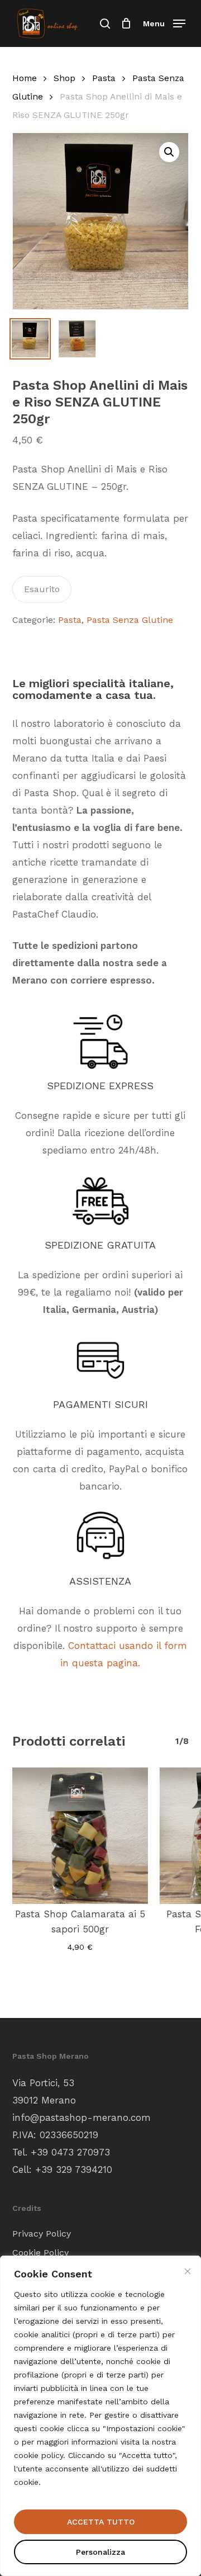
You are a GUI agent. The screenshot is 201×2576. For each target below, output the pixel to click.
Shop (64, 78)
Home (25, 78)
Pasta (104, 78)
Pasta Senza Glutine (130, 620)
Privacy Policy (42, 2234)
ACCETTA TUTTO (101, 2522)
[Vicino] (188, 2271)
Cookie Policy (40, 2253)
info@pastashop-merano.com (82, 2117)
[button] (164, 23)
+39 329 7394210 (74, 2169)
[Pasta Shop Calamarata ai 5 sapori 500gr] (80, 1836)
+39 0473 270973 (70, 2152)
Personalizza (100, 2552)
